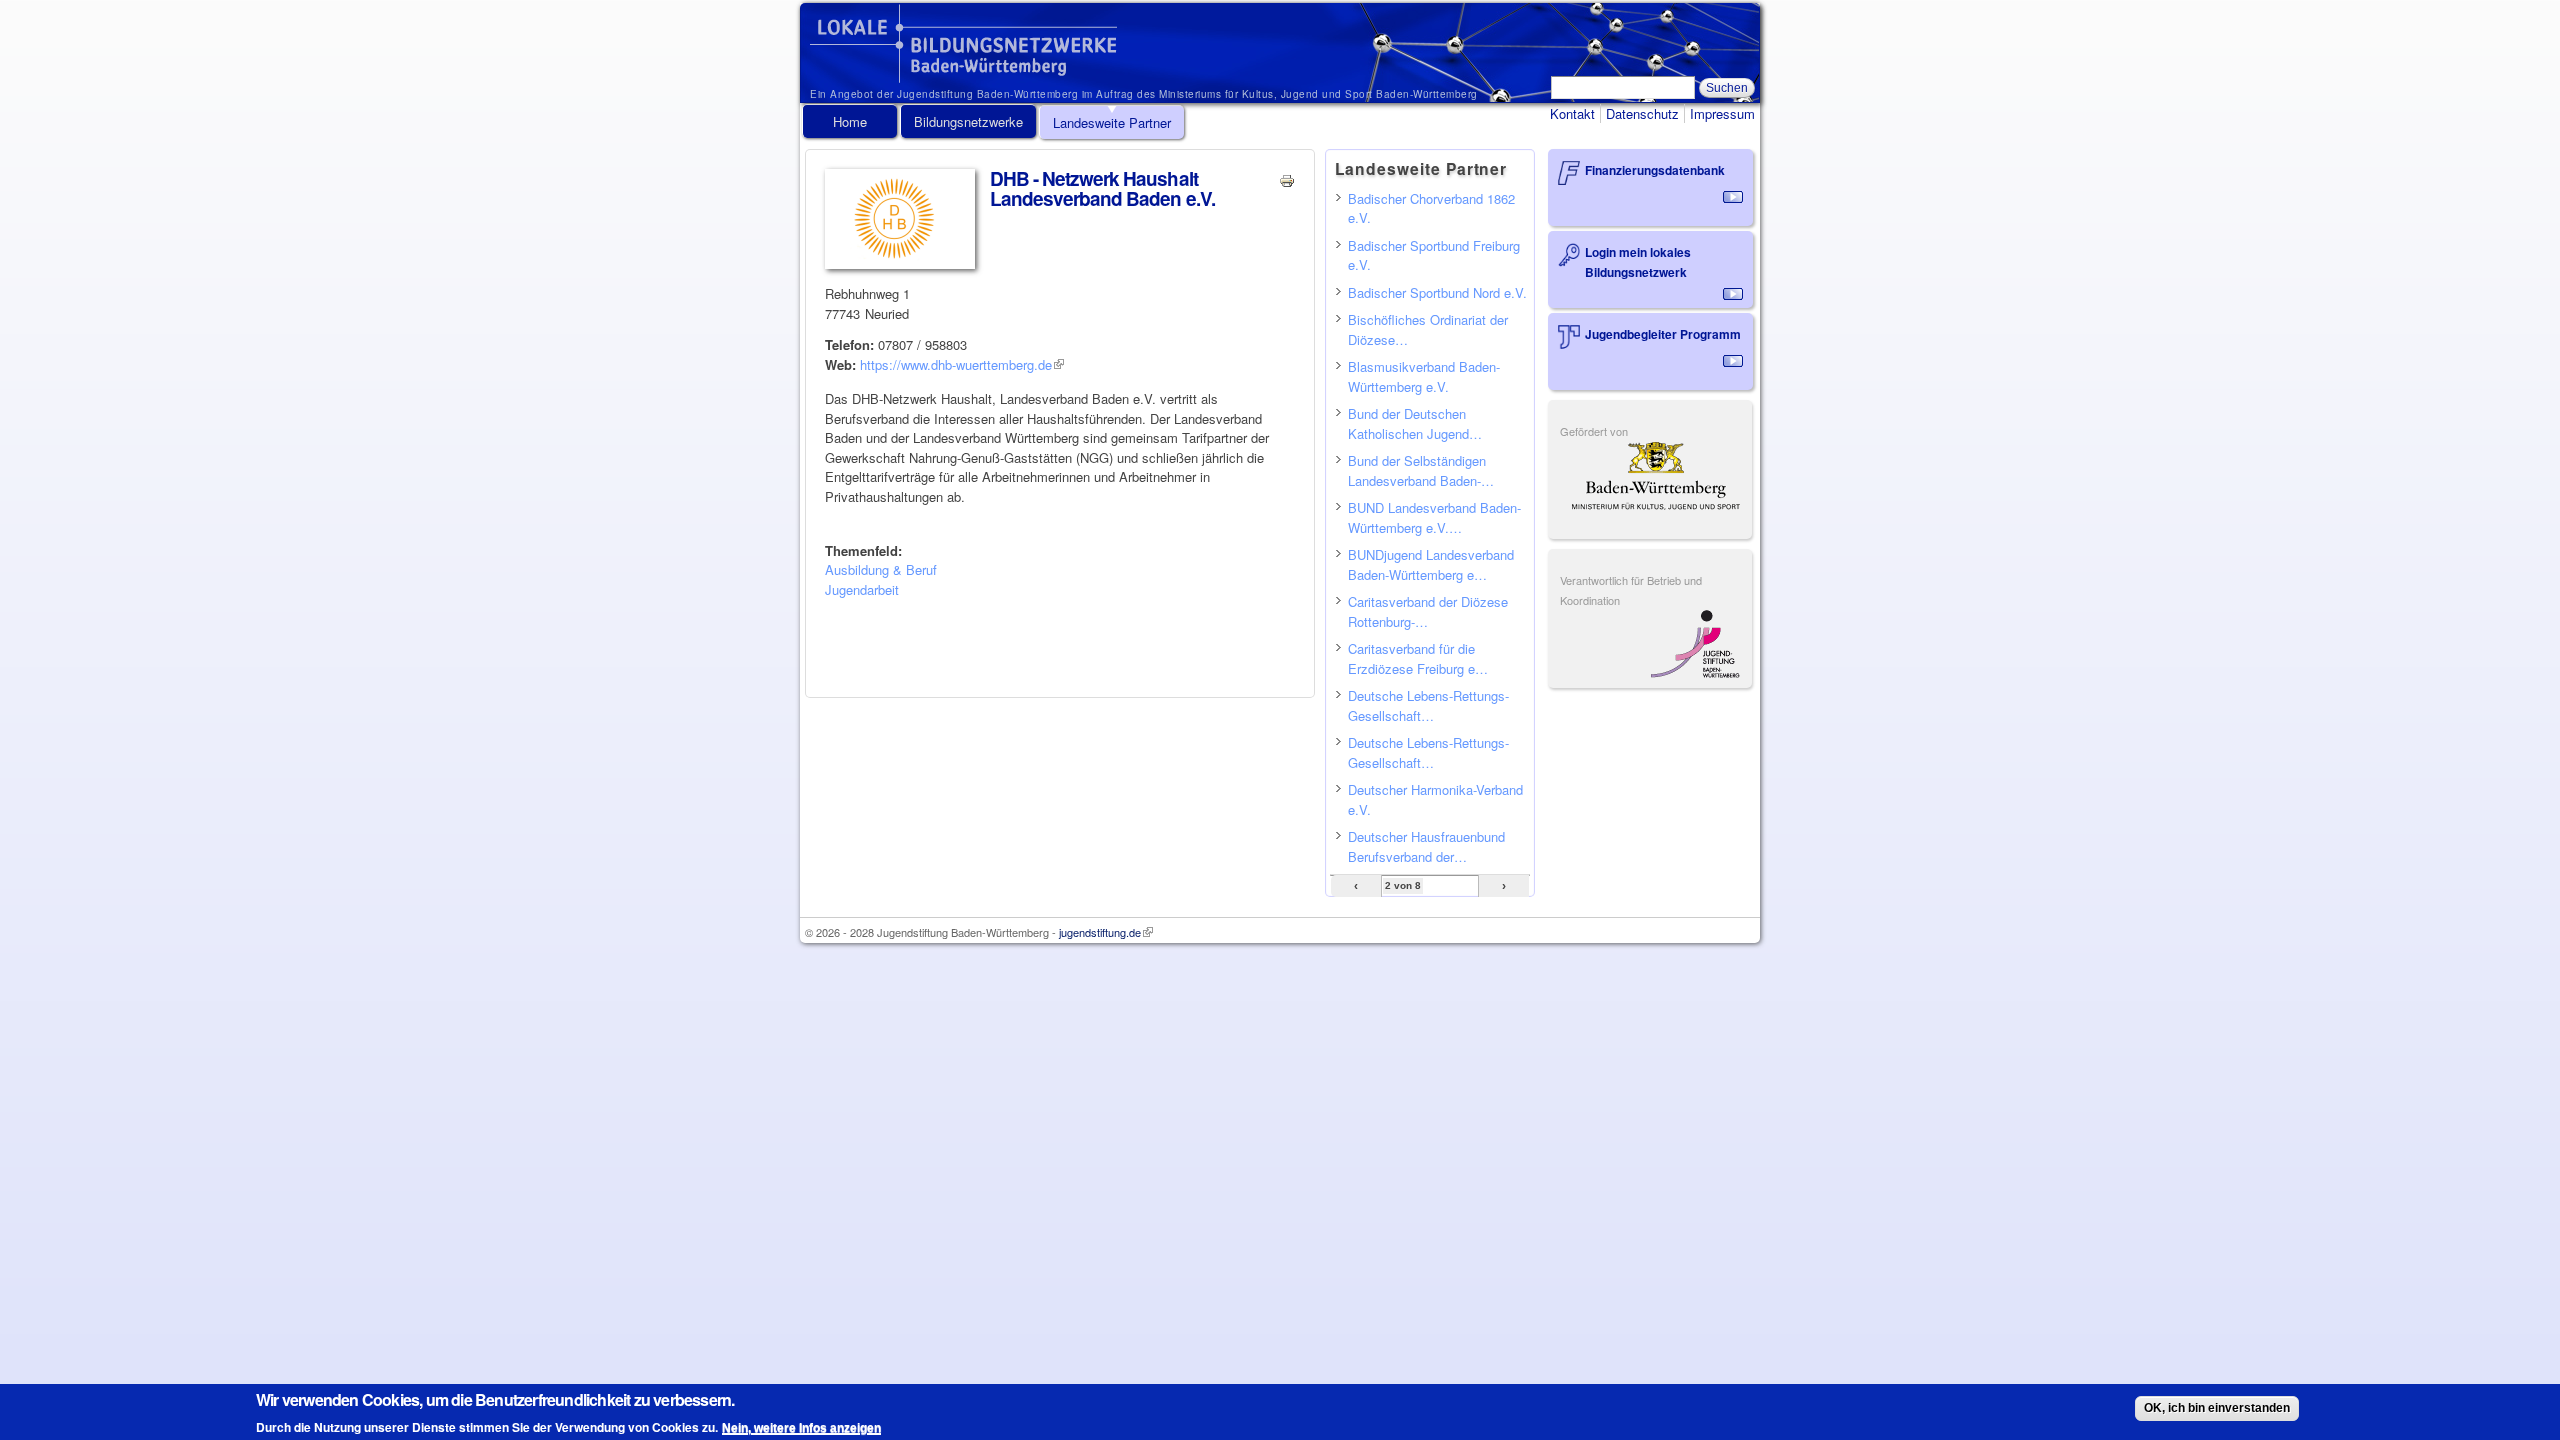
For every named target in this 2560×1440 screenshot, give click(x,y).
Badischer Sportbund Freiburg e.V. (1434, 255)
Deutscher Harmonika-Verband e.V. (1435, 799)
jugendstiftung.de (1106, 932)
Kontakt (1572, 113)
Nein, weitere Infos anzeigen (801, 1427)
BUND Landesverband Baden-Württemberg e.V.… (1434, 517)
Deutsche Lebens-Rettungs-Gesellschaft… (1428, 705)
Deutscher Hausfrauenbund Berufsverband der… (1426, 846)
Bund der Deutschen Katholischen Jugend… (1415, 423)
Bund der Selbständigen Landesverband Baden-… (1421, 470)
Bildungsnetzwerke (968, 121)
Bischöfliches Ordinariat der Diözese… (1428, 329)
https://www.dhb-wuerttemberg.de (962, 364)
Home (850, 121)
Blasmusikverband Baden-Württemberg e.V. (1424, 376)
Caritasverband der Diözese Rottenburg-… (1428, 611)
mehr (1733, 197)
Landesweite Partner (1112, 122)
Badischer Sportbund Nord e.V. (1437, 292)
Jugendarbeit (862, 589)
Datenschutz (1642, 113)
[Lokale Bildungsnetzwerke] (963, 73)
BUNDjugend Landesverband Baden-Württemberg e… (1431, 564)
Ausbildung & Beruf (881, 569)
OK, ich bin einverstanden (2217, 1408)
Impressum (1722, 113)
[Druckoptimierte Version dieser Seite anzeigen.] (1287, 178)
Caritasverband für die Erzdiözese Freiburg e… (1418, 658)
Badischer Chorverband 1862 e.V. (1431, 208)
